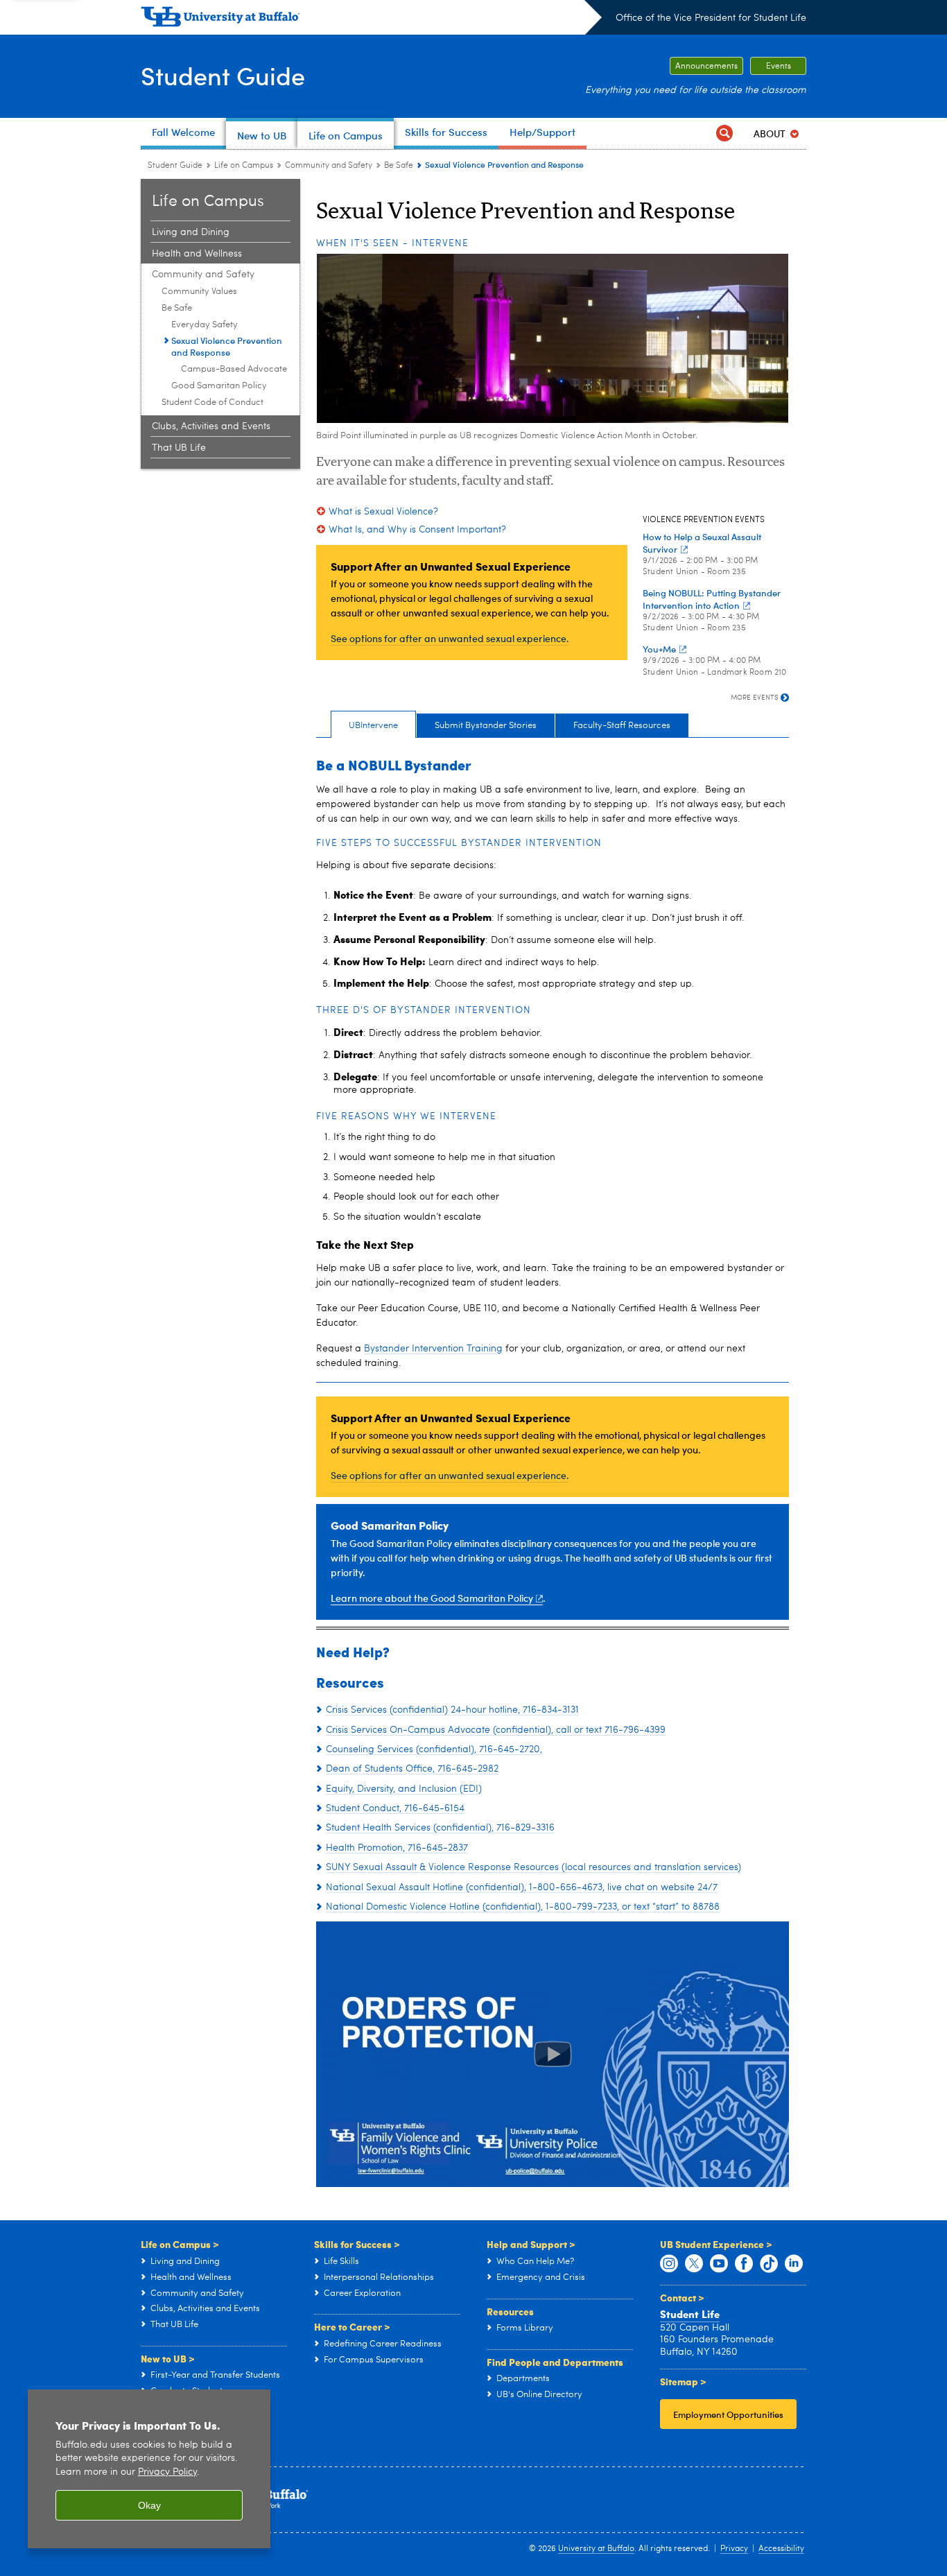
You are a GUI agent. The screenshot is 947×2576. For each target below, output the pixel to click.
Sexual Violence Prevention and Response (227, 346)
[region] (149, 2469)
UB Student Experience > (716, 2244)
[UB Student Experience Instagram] (669, 2264)
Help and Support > (531, 2244)
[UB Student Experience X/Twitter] (694, 2264)
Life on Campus (244, 166)
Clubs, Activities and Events (211, 426)
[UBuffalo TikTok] (769, 2264)
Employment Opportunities (728, 2414)
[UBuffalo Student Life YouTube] (719, 2264)
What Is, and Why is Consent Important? (417, 530)
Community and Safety (329, 166)
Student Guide (223, 75)
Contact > (682, 2297)
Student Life (690, 2314)
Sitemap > (683, 2381)
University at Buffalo (596, 2549)
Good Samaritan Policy (219, 386)
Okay (149, 2505)
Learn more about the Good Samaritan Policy (432, 1598)
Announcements (706, 67)
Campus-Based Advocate (234, 369)
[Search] (724, 133)
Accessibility (781, 2549)
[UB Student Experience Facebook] (744, 2264)
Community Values (199, 292)
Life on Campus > (180, 2244)
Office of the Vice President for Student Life (711, 18)
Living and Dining (191, 232)
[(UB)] (371, 19)
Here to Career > (352, 2326)
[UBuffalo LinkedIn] (794, 2264)
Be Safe (399, 166)
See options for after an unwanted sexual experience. (450, 638)
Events (779, 67)
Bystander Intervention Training (433, 1349)
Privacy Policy (167, 2472)
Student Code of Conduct (212, 403)
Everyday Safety (205, 325)
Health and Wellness (197, 254)
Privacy (734, 2549)
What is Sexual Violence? (383, 512)
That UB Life (179, 448)
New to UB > (168, 2358)
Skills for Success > (357, 2244)
